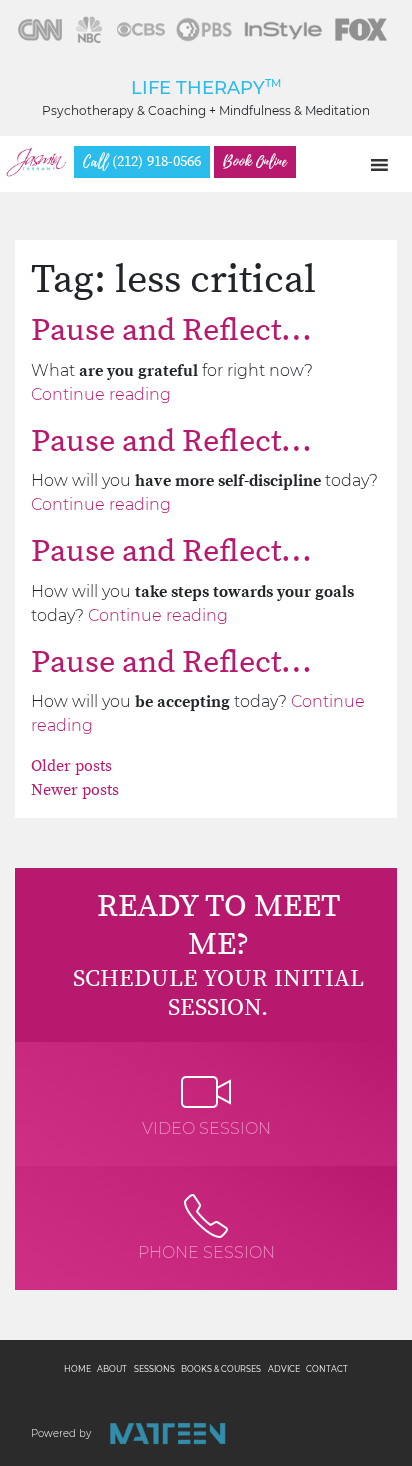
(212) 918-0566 (142, 162)
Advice (284, 1369)
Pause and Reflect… (171, 331)
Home (77, 1369)
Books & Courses (221, 1369)
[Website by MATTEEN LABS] (167, 1433)
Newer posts (75, 790)
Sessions (154, 1369)
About (112, 1369)
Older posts (71, 766)
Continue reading (101, 394)
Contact (327, 1369)
